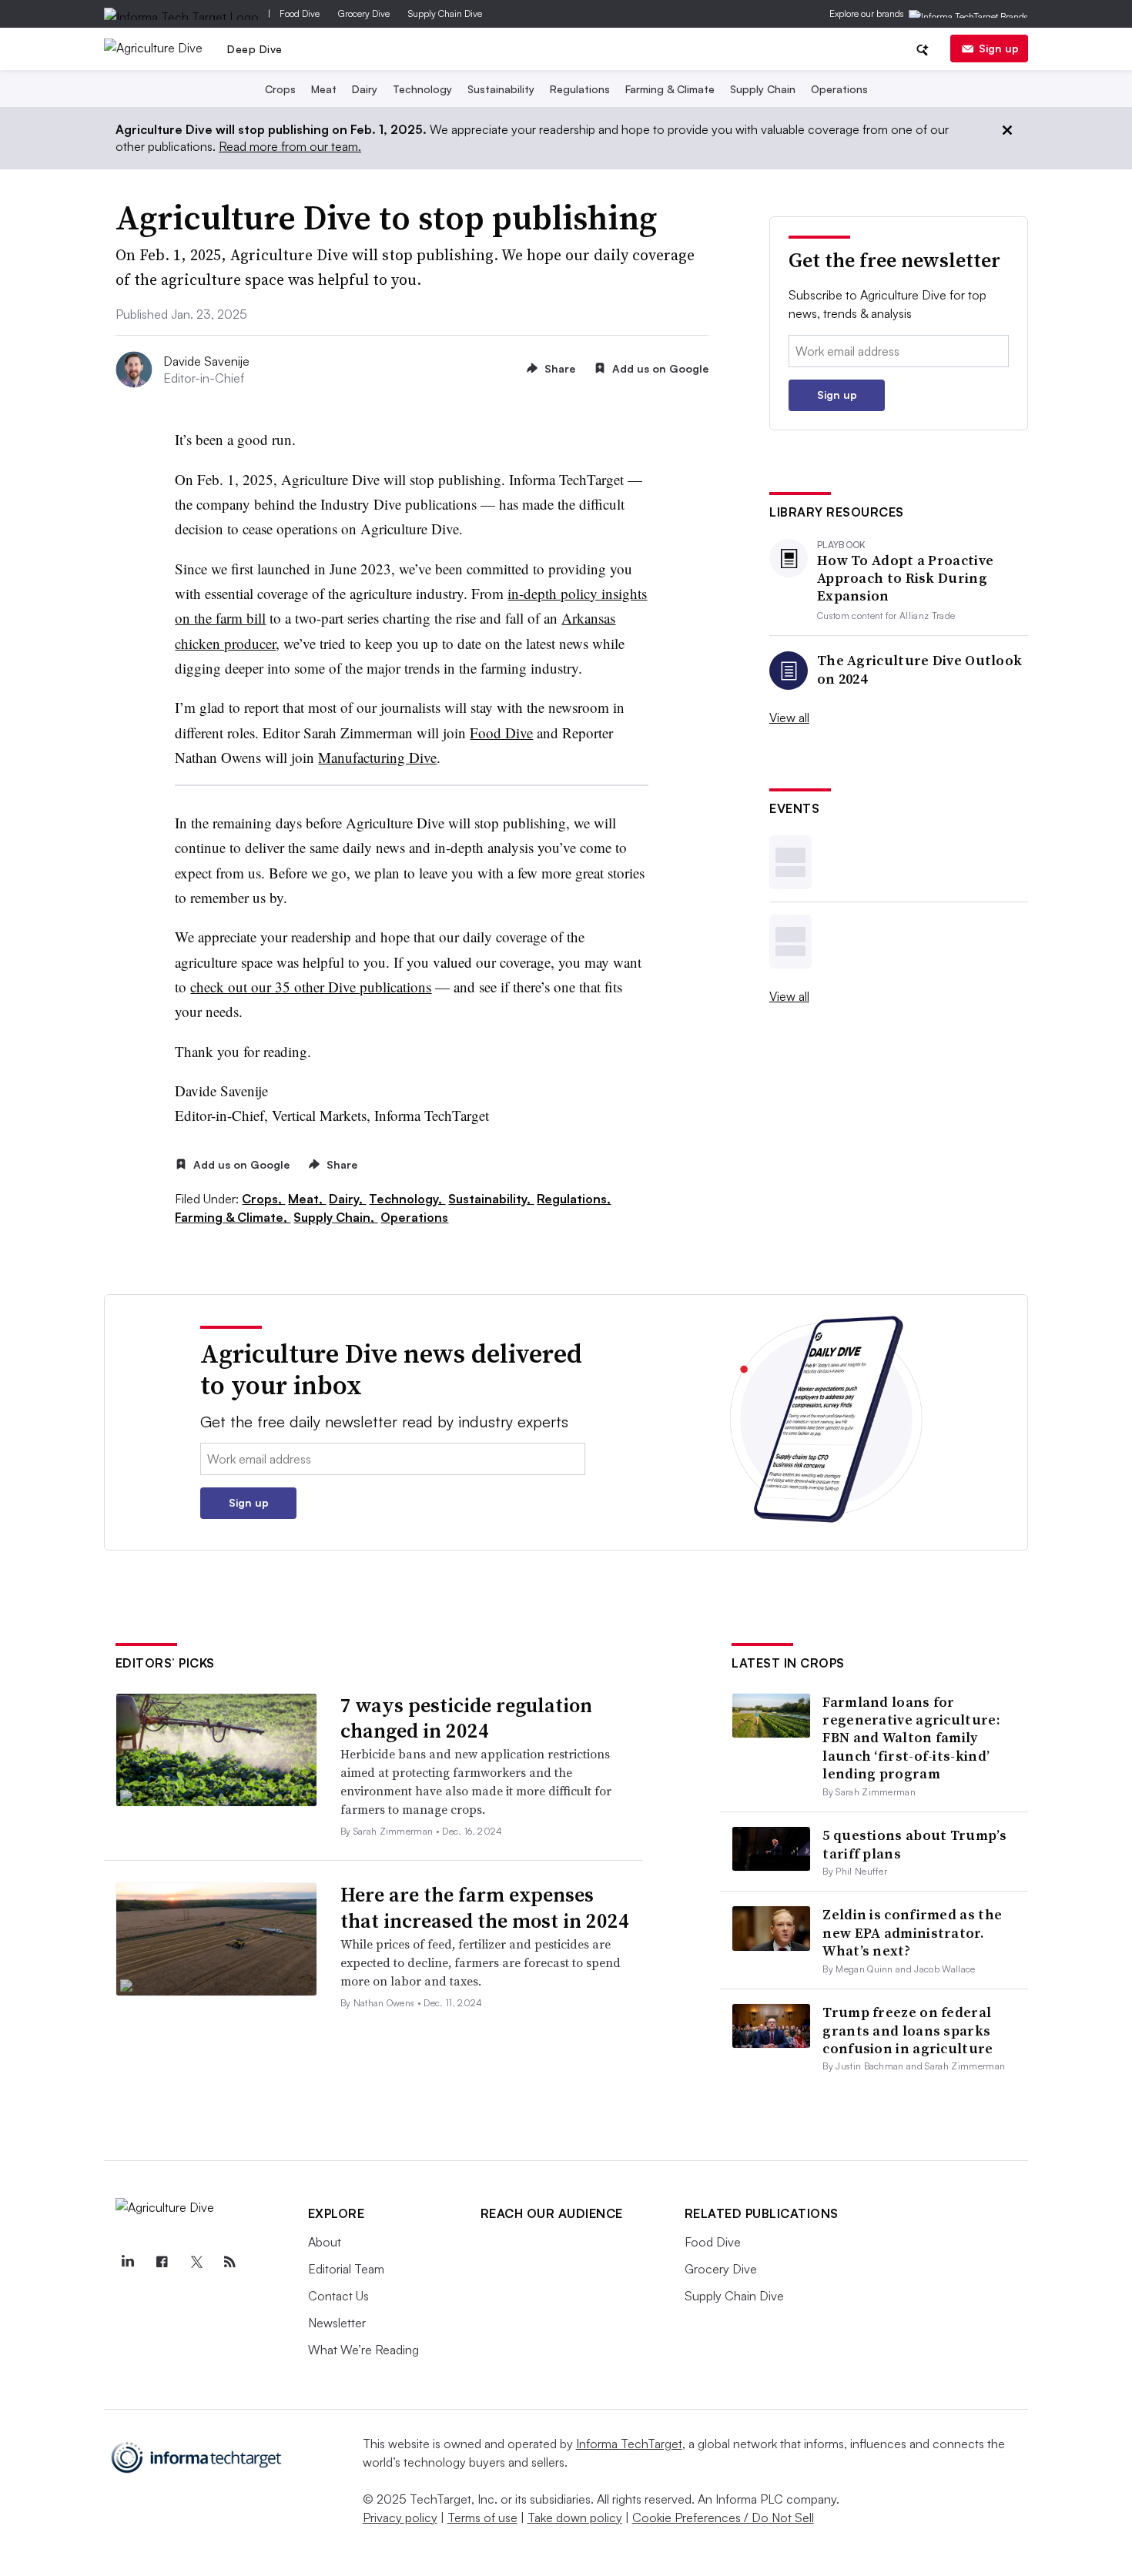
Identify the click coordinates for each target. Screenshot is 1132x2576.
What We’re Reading (363, 2350)
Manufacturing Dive (377, 757)
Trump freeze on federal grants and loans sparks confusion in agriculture (908, 2030)
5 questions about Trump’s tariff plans (914, 1844)
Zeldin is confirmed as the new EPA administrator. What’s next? (912, 1932)
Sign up (999, 48)
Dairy (365, 89)
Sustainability (501, 89)
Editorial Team (346, 2269)
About (325, 2242)
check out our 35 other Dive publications (311, 987)
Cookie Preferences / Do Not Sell (723, 2517)
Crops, (263, 1199)
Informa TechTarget (629, 2444)
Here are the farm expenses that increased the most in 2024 (485, 1908)
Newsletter (337, 2323)
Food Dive (300, 13)
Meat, (307, 1199)
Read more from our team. (290, 146)
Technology (422, 89)
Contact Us (338, 2296)
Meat (324, 89)
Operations (839, 89)
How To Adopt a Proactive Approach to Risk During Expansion (905, 578)
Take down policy (575, 2517)
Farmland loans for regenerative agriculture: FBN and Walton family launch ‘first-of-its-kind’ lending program (911, 1738)
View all (789, 718)
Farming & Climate (670, 89)
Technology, (407, 1199)
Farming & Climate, (233, 1217)
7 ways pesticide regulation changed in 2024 (466, 1718)
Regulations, (574, 1199)
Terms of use (482, 2517)
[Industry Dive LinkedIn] (128, 2262)
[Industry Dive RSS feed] (230, 2262)
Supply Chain (763, 89)
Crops (280, 89)
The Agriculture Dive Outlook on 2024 (919, 669)
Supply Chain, (335, 1217)
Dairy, (347, 1199)
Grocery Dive (364, 13)
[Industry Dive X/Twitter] (196, 2262)
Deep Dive (255, 49)
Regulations (580, 89)
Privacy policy (400, 2517)
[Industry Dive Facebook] (162, 2262)
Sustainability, (491, 1199)
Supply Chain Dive (445, 13)
